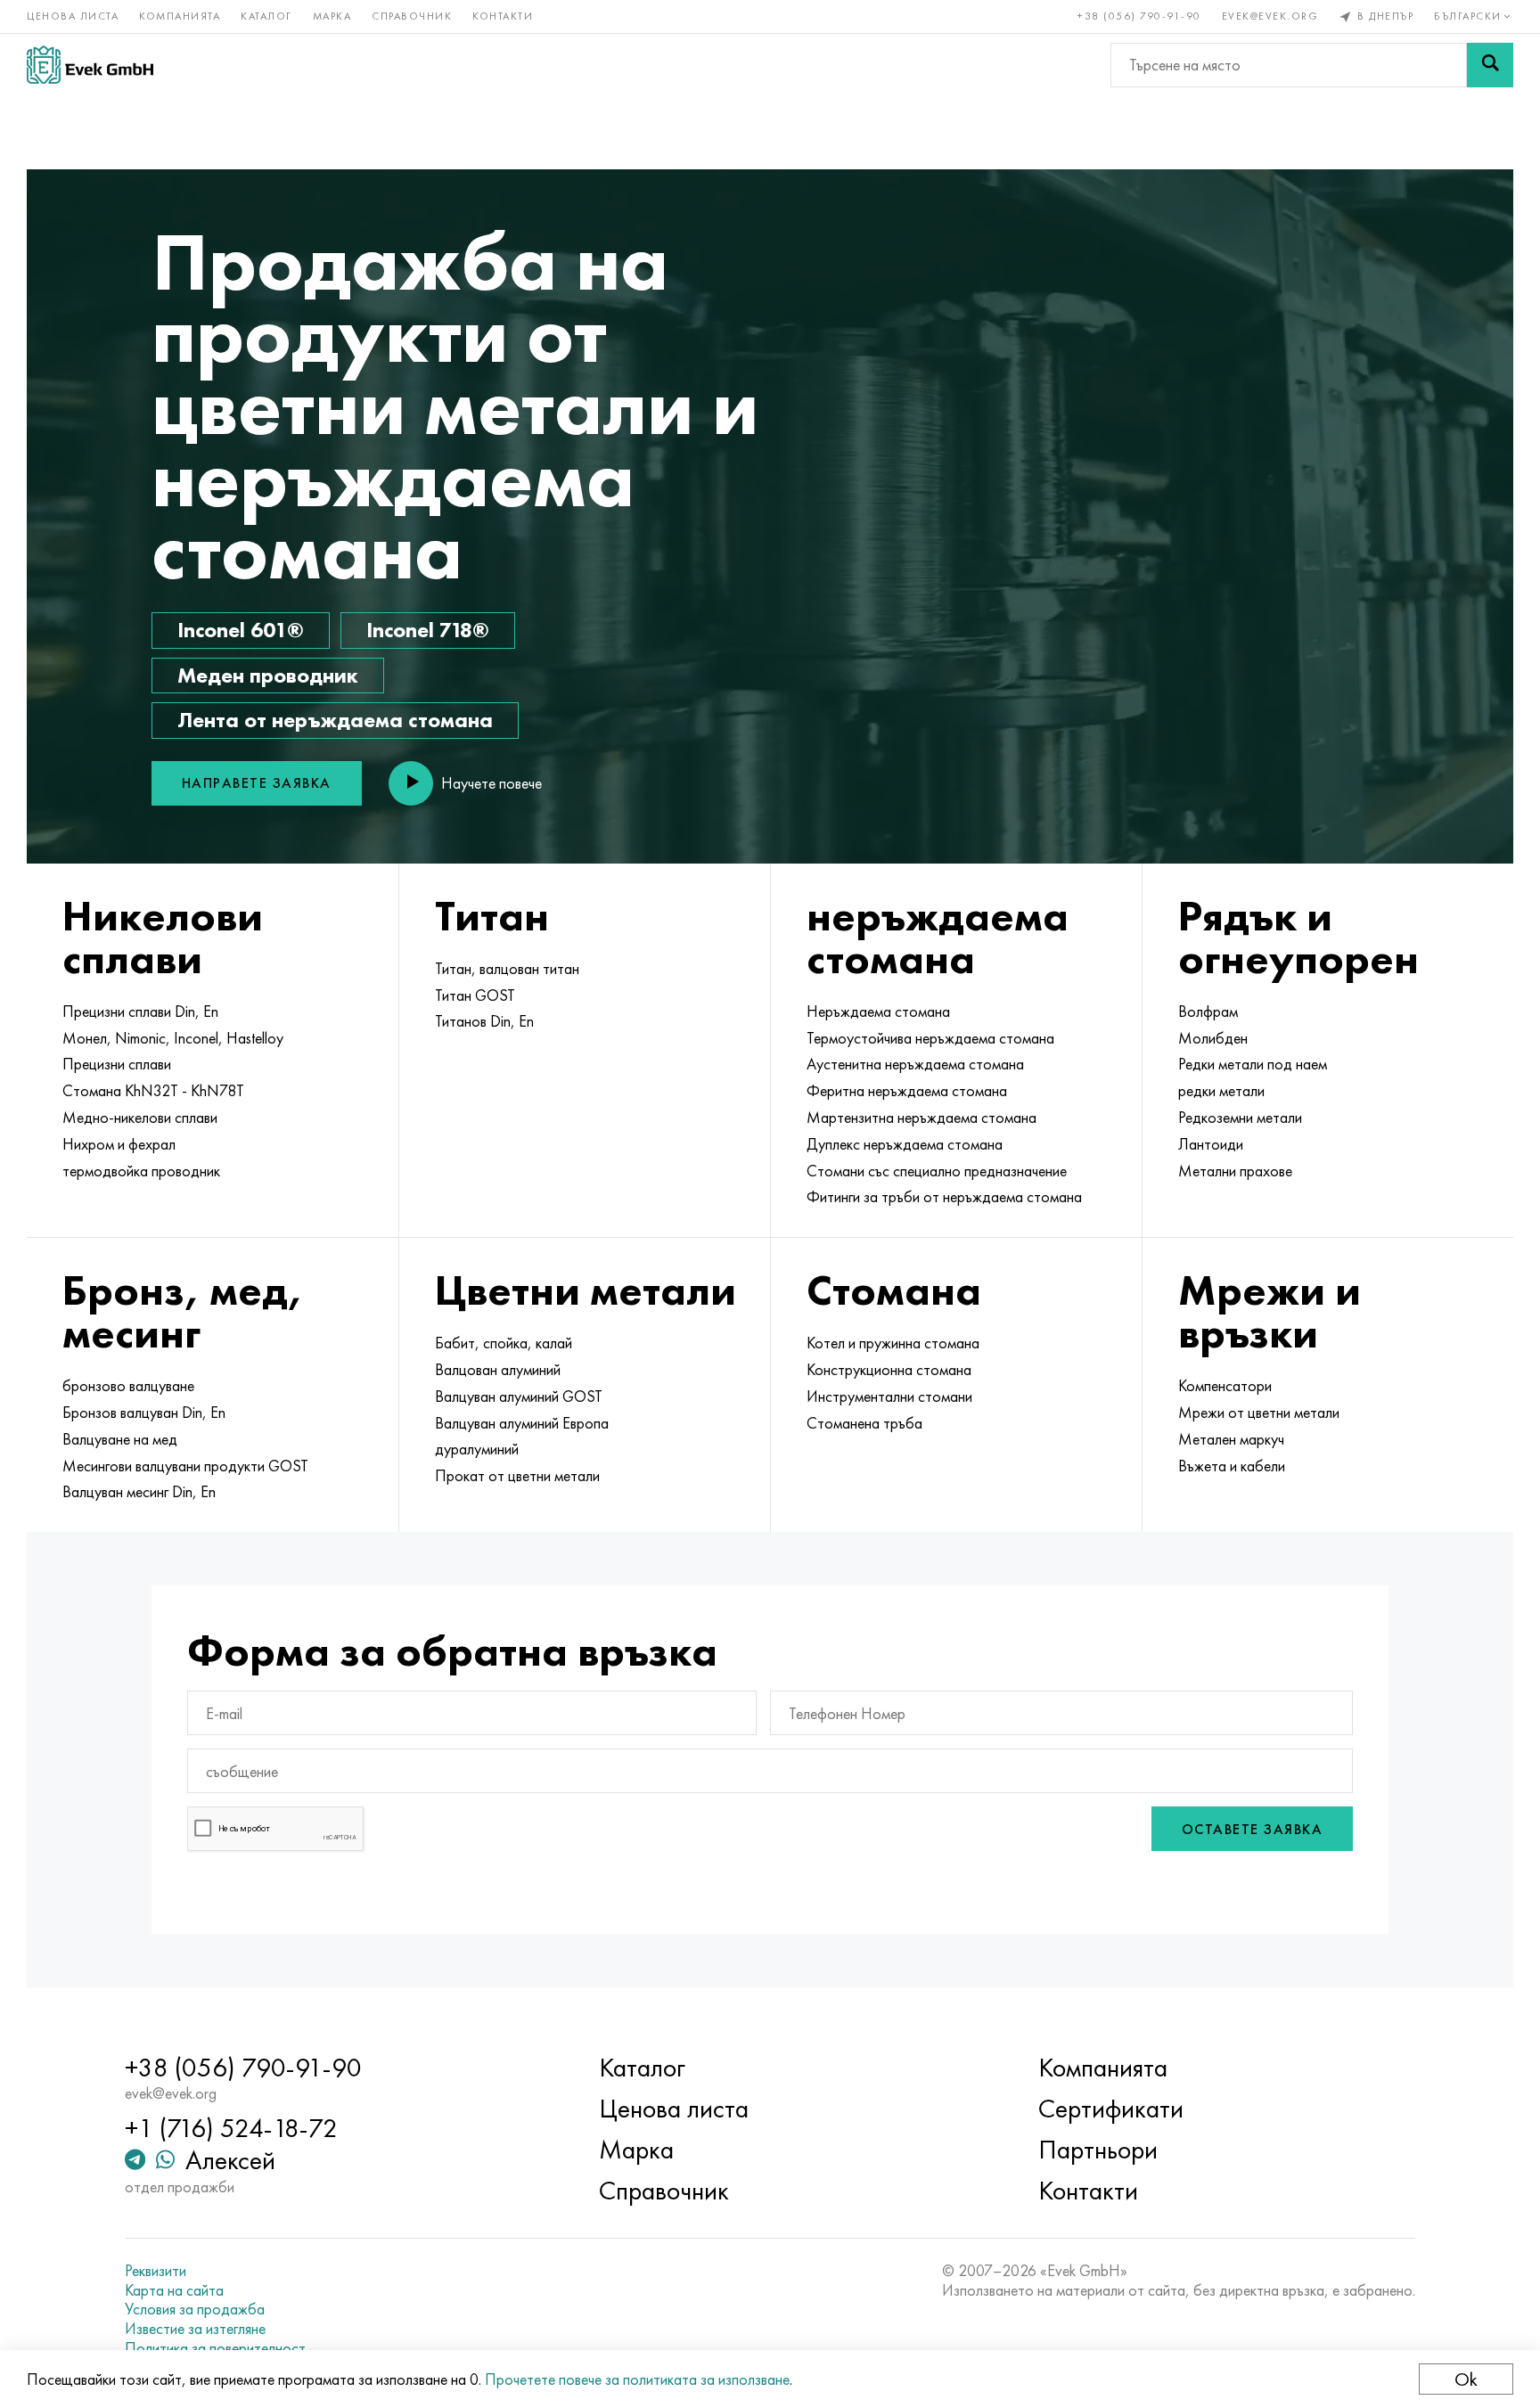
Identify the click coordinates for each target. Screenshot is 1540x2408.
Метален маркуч (1231, 1439)
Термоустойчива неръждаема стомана (930, 1038)
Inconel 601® (241, 630)
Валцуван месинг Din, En (139, 1492)
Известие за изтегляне (195, 2329)
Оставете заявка (1253, 1829)
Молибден (1213, 1038)
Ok (1466, 2379)
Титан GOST (475, 995)
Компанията (180, 16)
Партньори (1098, 2150)
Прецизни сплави (117, 1064)
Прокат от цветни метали (517, 1476)
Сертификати (1111, 2109)
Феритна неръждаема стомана (907, 1091)
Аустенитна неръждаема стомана (915, 1064)
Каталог (266, 16)
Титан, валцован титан (507, 969)
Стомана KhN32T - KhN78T (153, 1091)
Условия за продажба (195, 2309)
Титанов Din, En (484, 1021)
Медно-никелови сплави (140, 1118)
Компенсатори (1225, 1386)
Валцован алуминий (498, 1370)
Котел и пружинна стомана (893, 1343)
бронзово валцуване (128, 1386)
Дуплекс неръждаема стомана (905, 1144)
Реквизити (156, 2271)
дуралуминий (477, 1449)
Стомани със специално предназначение (937, 1171)
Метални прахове (1235, 1171)
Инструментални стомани (889, 1396)
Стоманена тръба (864, 1423)
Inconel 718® (428, 630)
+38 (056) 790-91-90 (1139, 16)
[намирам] (1490, 65)
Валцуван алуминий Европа (522, 1423)
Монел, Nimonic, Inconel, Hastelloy (173, 1038)
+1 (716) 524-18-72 (231, 2128)
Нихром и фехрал (119, 1144)
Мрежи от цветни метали (1259, 1413)
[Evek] (90, 65)
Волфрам (1208, 1012)
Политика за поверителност (215, 2348)
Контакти (503, 16)
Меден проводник (268, 675)
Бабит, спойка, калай (504, 1343)
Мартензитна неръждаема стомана (922, 1118)
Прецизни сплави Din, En (140, 1012)
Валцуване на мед (120, 1439)
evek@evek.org (1270, 16)
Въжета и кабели (1232, 1466)
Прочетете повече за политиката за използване (637, 2379)
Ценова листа (73, 16)
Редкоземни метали (1240, 1118)
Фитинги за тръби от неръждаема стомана (944, 1197)
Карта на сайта (174, 2290)
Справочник (412, 16)
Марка (332, 16)
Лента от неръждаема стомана (335, 720)
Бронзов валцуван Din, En (144, 1413)
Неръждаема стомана (878, 1012)
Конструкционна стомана (889, 1370)
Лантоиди (1211, 1144)
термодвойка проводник (141, 1171)
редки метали (1221, 1091)
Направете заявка (257, 783)
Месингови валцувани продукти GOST (185, 1466)
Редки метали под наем (1253, 1064)
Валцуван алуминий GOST (519, 1396)
